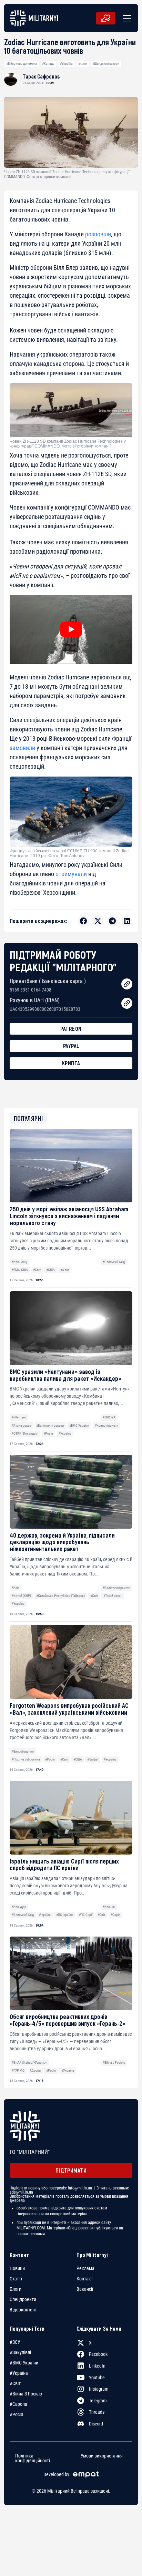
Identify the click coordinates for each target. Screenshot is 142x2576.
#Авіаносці (19, 1262)
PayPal (71, 1046)
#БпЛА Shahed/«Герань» (29, 2062)
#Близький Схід (114, 1262)
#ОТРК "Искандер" (25, 1433)
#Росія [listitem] (16, 2414)
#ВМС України (79, 1425)
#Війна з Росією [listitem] (26, 2394)
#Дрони (35, 2070)
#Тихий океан (113, 1596)
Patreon (71, 1029)
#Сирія (115, 1915)
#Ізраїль (45, 1915)
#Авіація (109, 1907)
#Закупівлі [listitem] (20, 2352)
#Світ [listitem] (15, 2383)
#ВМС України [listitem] (24, 2363)
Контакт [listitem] (85, 2279)
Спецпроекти (23, 2299)
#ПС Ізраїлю (65, 1915)
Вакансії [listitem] (85, 2289)
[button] (125, 18)
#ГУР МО (18, 2070)
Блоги (16, 2289)
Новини (17, 2268)
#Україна (66, 64)
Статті (16, 2279)
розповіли (98, 234)
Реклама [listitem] (85, 2268)
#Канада (48, 64)
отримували (71, 874)
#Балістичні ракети (50, 1425)
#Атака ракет (21, 1425)
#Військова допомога (22, 64)
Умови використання (102, 2456)
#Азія (16, 1588)
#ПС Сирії (86, 1915)
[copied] (127, 984)
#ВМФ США (20, 1270)
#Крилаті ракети (106, 1425)
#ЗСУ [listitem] (15, 2342)
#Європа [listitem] (18, 2404)
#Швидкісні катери (106, 64)
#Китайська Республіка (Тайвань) (60, 1596)
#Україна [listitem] (19, 2373)
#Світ (37, 1270)
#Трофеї (93, 1759)
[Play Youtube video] (71, 629)
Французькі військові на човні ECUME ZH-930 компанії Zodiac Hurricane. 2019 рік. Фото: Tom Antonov (69, 853)
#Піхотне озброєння (26, 1759)
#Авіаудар (19, 1907)
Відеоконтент (23, 2310)
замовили (22, 748)
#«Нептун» (19, 1417)
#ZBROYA (109, 1417)
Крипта (71, 1063)
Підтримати (71, 2170)
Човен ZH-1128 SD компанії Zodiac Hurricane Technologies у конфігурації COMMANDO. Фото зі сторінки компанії (68, 444)
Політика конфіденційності (33, 2458)
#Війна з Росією (114, 2062)
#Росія (48, 1433)
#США (50, 1270)
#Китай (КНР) (21, 1596)
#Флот (83, 64)
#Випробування (23, 1751)
